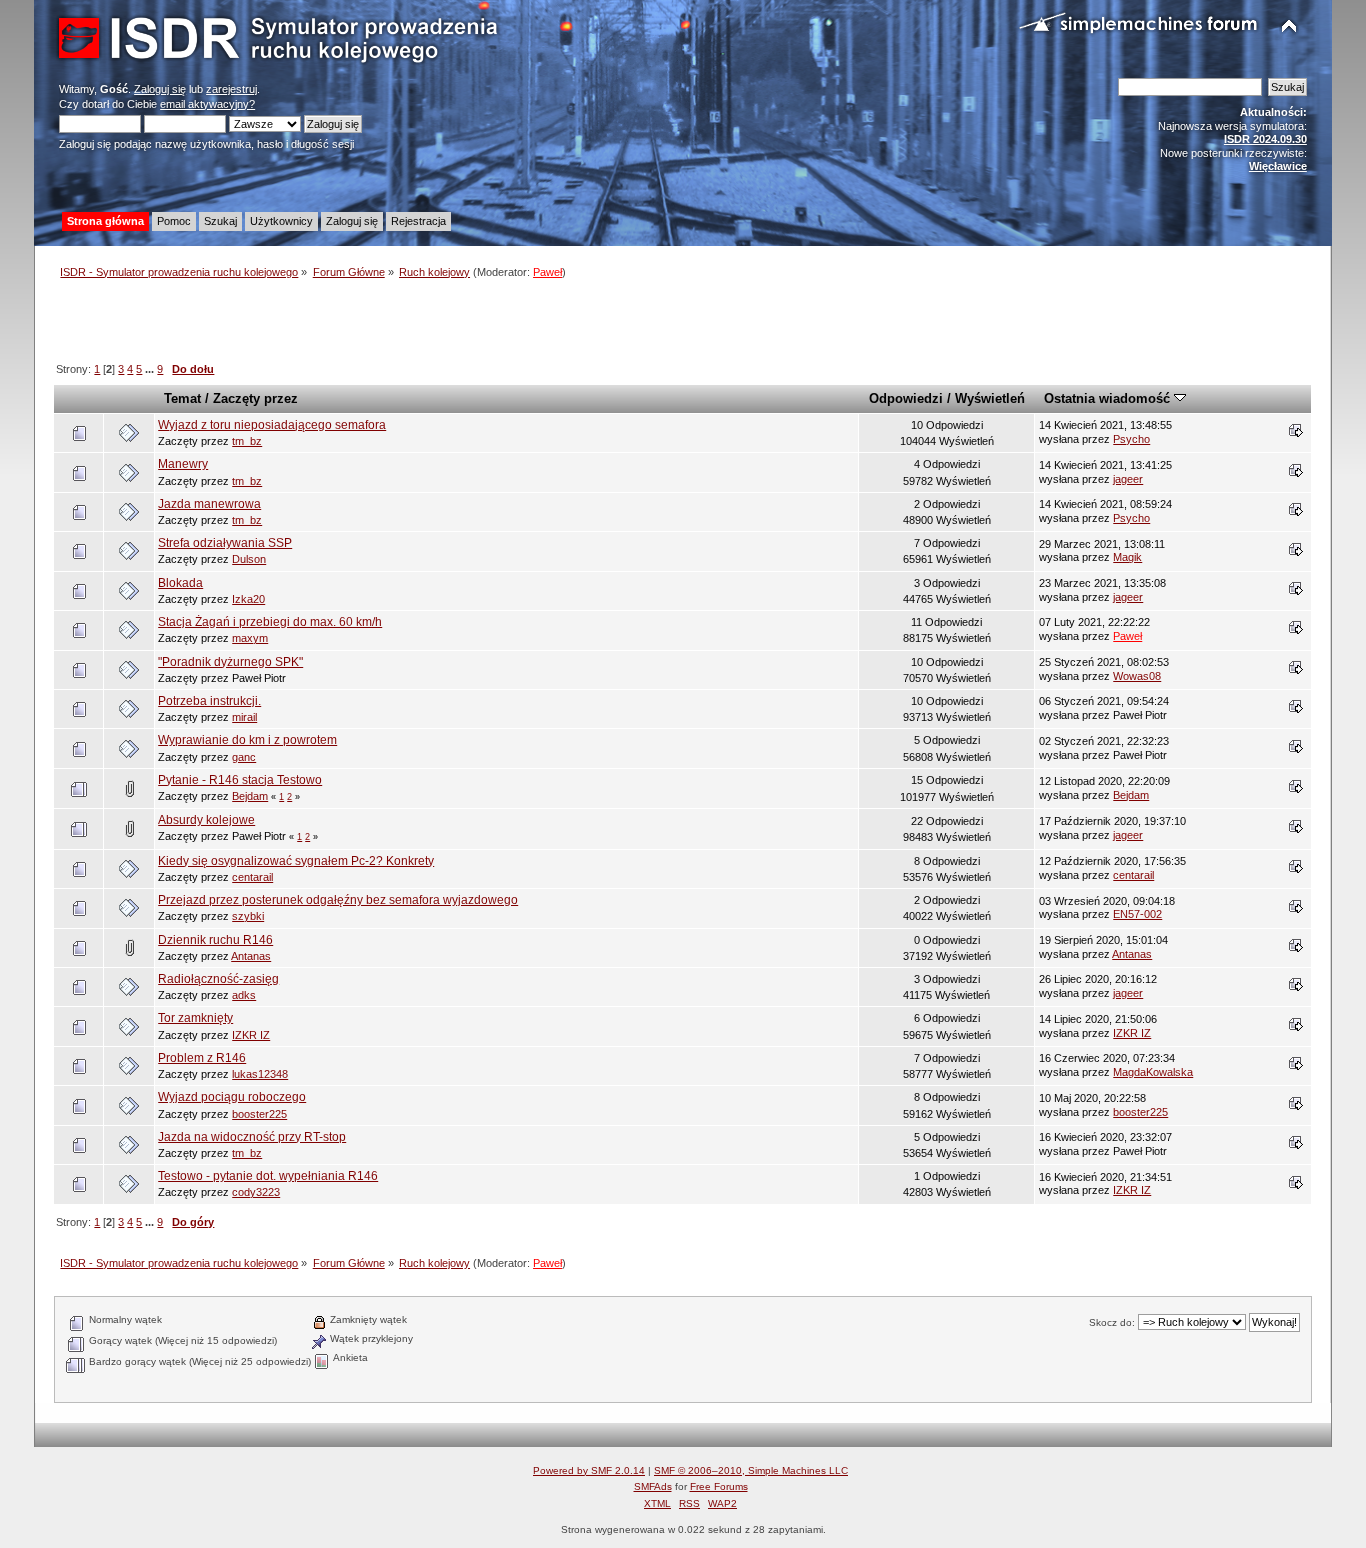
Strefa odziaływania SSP (225, 543)
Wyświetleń (990, 398)
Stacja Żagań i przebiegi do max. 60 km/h (270, 622)
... (151, 369)
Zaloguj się (160, 89)
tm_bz (247, 441)
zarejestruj (231, 89)
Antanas (251, 956)
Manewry (183, 464)
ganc (244, 757)
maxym (250, 638)
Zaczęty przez (255, 398)
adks (244, 995)
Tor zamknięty (195, 1018)
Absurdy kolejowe (206, 820)
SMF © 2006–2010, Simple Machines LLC (751, 1470)
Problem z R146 (202, 1058)
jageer (1128, 479)
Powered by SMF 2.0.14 (589, 1470)
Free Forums (719, 1486)
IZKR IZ (251, 1035)
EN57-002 (1137, 914)
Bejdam (250, 796)
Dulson (249, 559)
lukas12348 (260, 1074)
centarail (252, 877)
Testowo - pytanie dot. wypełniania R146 (268, 1176)
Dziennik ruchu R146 (215, 940)
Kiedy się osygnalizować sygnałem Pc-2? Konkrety (296, 861)
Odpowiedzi (906, 398)
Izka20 (248, 599)
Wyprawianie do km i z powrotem (247, 740)
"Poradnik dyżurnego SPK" (230, 662)
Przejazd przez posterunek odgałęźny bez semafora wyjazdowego (338, 900)
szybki (248, 916)
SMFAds (653, 1486)
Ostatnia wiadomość (1109, 398)
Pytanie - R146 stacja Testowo (240, 780)
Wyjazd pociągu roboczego (232, 1097)
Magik (1127, 557)
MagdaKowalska (1153, 1072)
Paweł (547, 272)
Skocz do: (1112, 1322)
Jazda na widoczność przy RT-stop (252, 1137)
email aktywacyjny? (207, 104)
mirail (244, 717)
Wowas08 (1137, 676)
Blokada (180, 583)
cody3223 (256, 1192)
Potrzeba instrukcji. (209, 701)
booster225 (259, 1114)
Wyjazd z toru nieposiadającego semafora (272, 425)
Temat (182, 398)
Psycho (1131, 439)
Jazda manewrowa (209, 504)
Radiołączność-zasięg (218, 979)
